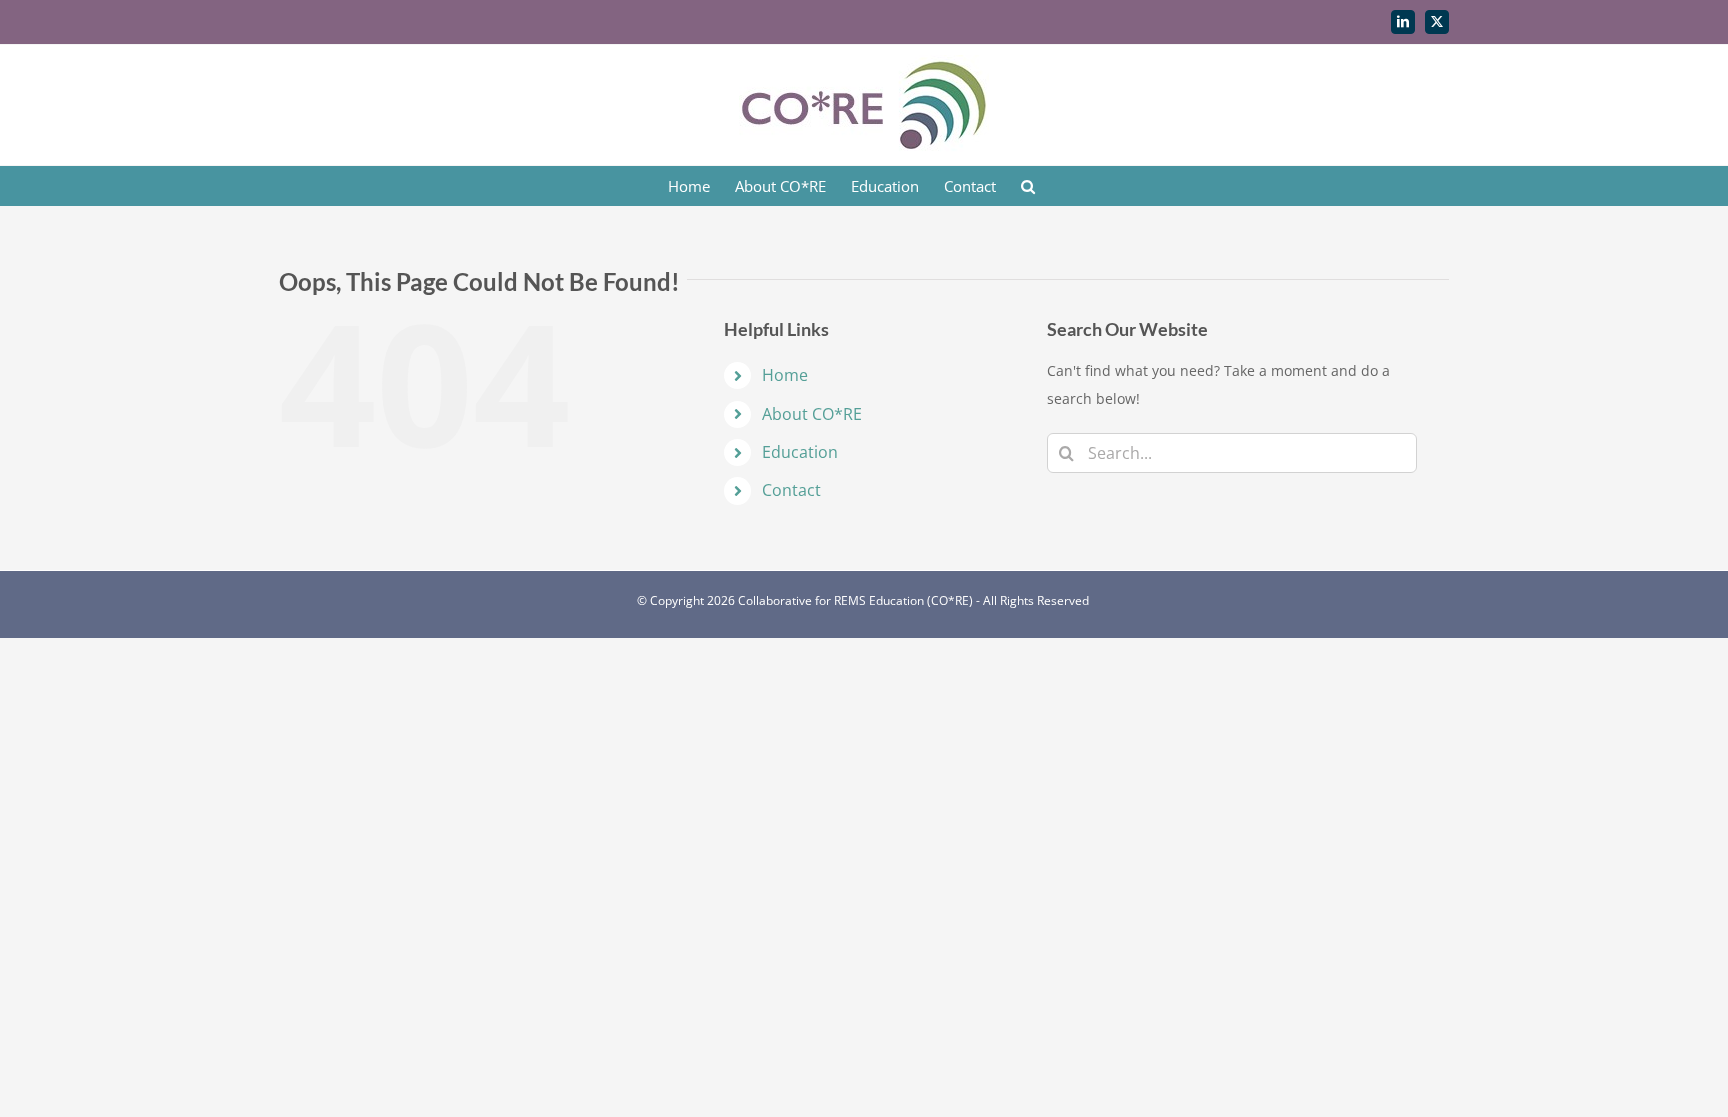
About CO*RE (812, 414)
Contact (791, 490)
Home (785, 375)
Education (800, 452)
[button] (1028, 186)
